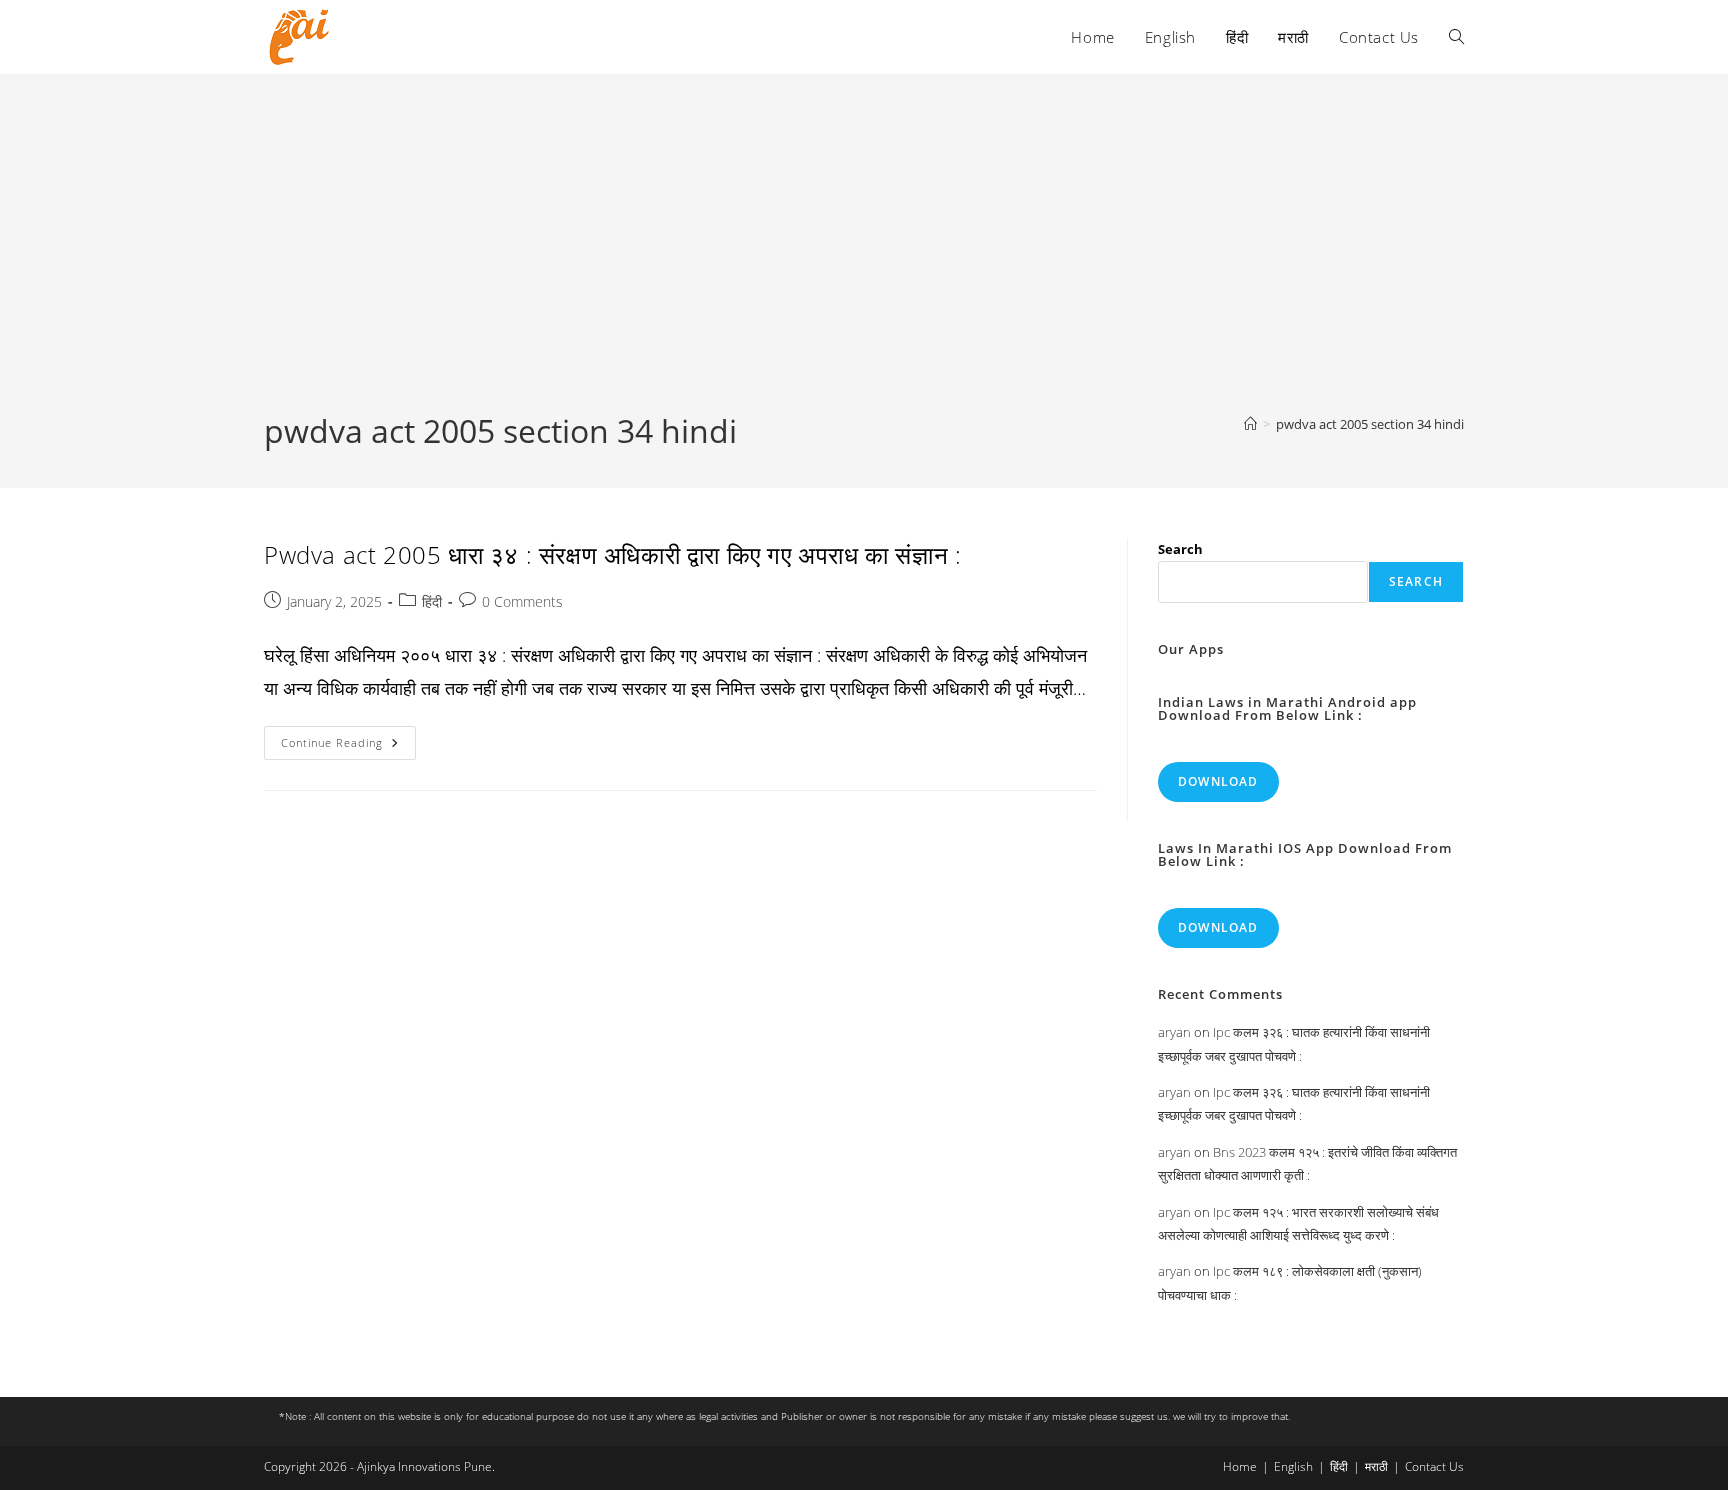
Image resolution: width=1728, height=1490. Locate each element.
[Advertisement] (864, 259)
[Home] (1250, 424)
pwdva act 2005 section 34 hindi (1370, 424)
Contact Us (1434, 1466)
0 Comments (522, 601)
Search (1180, 549)
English (1293, 1466)
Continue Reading (348, 746)
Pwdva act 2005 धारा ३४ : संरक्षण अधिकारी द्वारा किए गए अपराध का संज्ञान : (612, 554)
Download (1218, 781)
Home (1240, 1466)
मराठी (1376, 1466)
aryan (1174, 1032)
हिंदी (432, 601)
